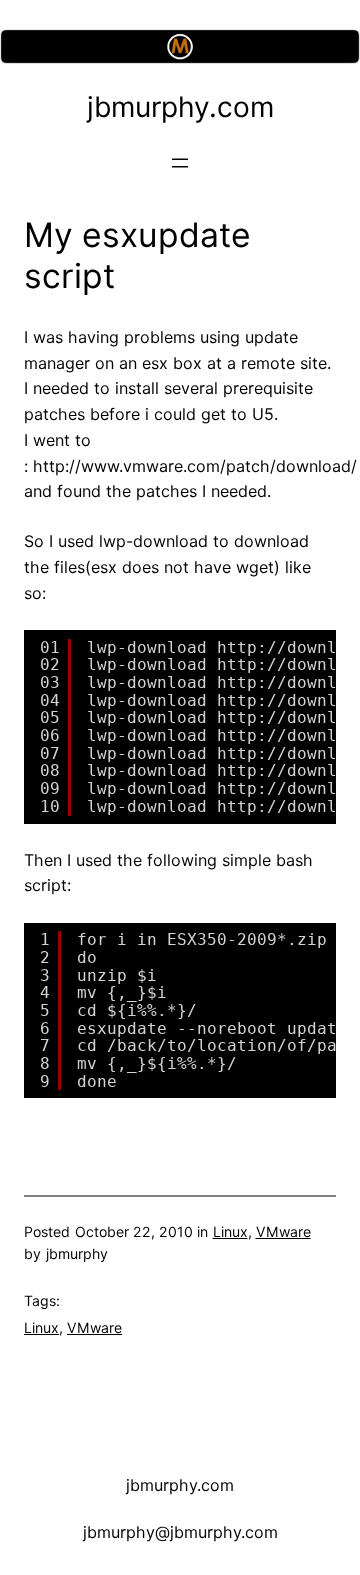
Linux (230, 1231)
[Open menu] (180, 163)
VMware (283, 1231)
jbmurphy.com (180, 107)
